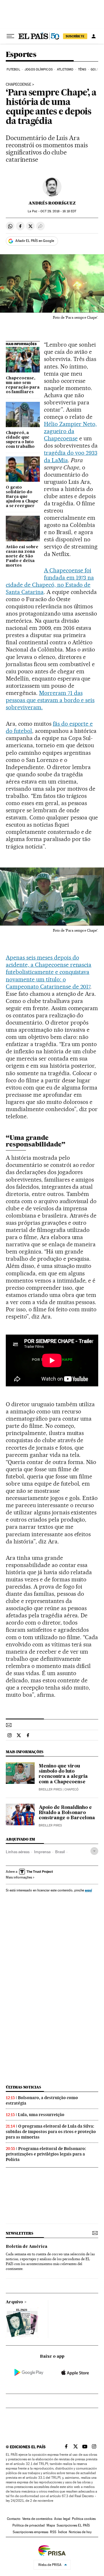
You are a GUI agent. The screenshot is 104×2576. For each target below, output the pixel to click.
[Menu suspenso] (10, 36)
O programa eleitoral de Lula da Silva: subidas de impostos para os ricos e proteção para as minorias (51, 2132)
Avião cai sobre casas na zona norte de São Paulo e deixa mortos (22, 556)
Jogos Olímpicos (39, 69)
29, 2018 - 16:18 (58, 211)
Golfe (96, 69)
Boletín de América (27, 2247)
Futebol (13, 69)
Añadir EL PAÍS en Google (35, 241)
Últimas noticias (23, 2087)
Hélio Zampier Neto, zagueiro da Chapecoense (70, 431)
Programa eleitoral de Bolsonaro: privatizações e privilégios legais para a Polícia (46, 2154)
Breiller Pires (50, 1789)
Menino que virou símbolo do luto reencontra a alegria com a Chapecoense (63, 1774)
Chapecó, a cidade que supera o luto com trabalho (20, 440)
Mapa (51, 2525)
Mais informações (19, 1877)
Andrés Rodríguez (52, 203)
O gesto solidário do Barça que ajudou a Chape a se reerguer (22, 497)
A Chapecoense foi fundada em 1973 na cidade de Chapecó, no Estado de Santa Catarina (50, 581)
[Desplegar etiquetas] (94, 1851)
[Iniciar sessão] (94, 36)
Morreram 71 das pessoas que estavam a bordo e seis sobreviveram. (50, 700)
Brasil (60, 1852)
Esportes (21, 55)
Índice (63, 2532)
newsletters (19, 2233)
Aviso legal (62, 2519)
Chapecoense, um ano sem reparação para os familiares (23, 385)
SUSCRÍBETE (75, 36)
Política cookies (84, 2519)
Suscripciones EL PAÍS (73, 2525)
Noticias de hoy (80, 2532)
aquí (88, 1890)
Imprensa (42, 1852)
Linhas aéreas (18, 1852)
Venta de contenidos (37, 2519)
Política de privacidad (29, 2525)
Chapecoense (18, 85)
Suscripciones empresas (30, 2532)
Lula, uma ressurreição (41, 2115)
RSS (53, 2532)
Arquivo (14, 2302)
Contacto (14, 2519)
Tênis (82, 69)
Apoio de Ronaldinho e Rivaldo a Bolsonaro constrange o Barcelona (67, 1813)
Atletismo (65, 69)
